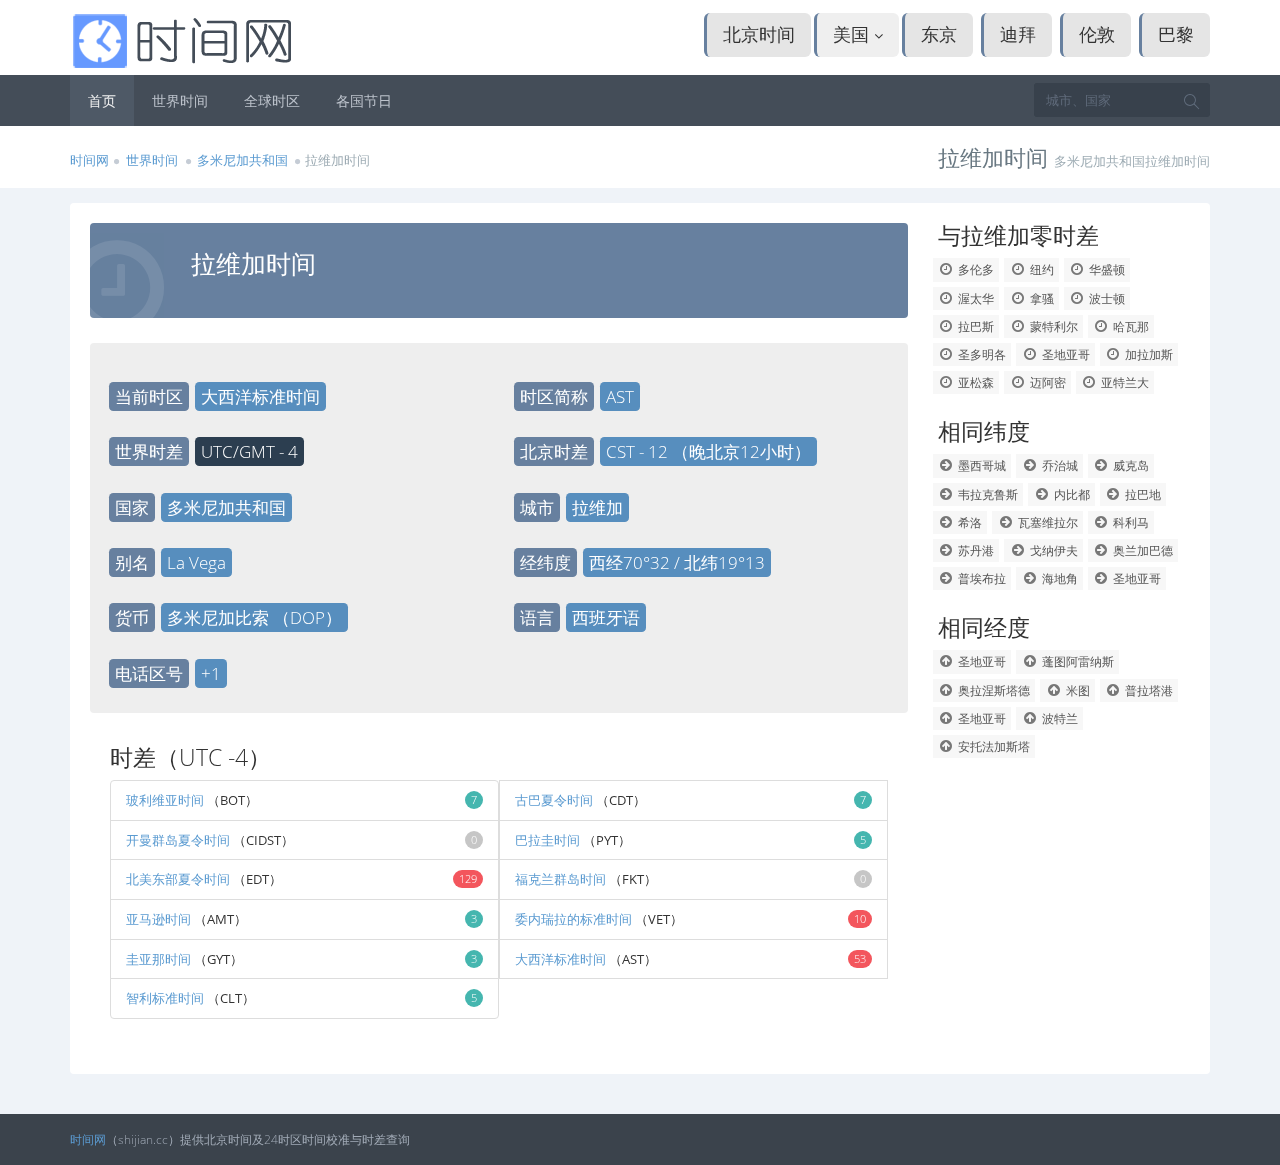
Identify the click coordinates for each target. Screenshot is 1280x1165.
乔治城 (1058, 465)
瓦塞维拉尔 (1046, 522)
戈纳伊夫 (1052, 550)
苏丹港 (974, 550)
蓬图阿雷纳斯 (1076, 661)
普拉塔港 (1147, 690)
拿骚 (1040, 298)
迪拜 (1018, 34)
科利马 (1129, 522)
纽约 (1040, 269)
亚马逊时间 (158, 919)
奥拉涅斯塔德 (992, 690)
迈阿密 (1046, 382)
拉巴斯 (974, 326)
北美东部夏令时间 (178, 879)
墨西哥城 (980, 465)
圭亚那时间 (158, 959)
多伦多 (974, 269)
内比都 (1070, 494)
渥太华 (974, 298)
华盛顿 (1105, 269)
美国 (853, 34)
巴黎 (1176, 34)
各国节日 (364, 100)
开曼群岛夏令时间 (178, 840)
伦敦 (1097, 34)
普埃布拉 (980, 578)
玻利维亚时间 (165, 800)
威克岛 (1129, 465)
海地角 (1058, 578)
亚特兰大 (1123, 382)
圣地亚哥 (1064, 354)
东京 (939, 34)
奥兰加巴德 (1141, 550)
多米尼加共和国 (242, 160)
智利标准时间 (166, 998)
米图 (1076, 690)
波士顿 (1105, 298)
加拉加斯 (1147, 354)
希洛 (968, 522)
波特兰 (1058, 718)
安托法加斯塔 (992, 746)
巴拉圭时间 (547, 840)
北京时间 (759, 34)
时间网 (89, 160)
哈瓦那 (1129, 326)
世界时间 (180, 100)
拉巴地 (1141, 494)
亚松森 (974, 382)
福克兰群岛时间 (560, 879)
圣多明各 (980, 354)
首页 (102, 100)
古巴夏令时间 (554, 800)
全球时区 (272, 100)
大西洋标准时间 (560, 959)
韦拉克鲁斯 (986, 494)
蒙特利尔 (1052, 326)
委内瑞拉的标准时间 (575, 919)
